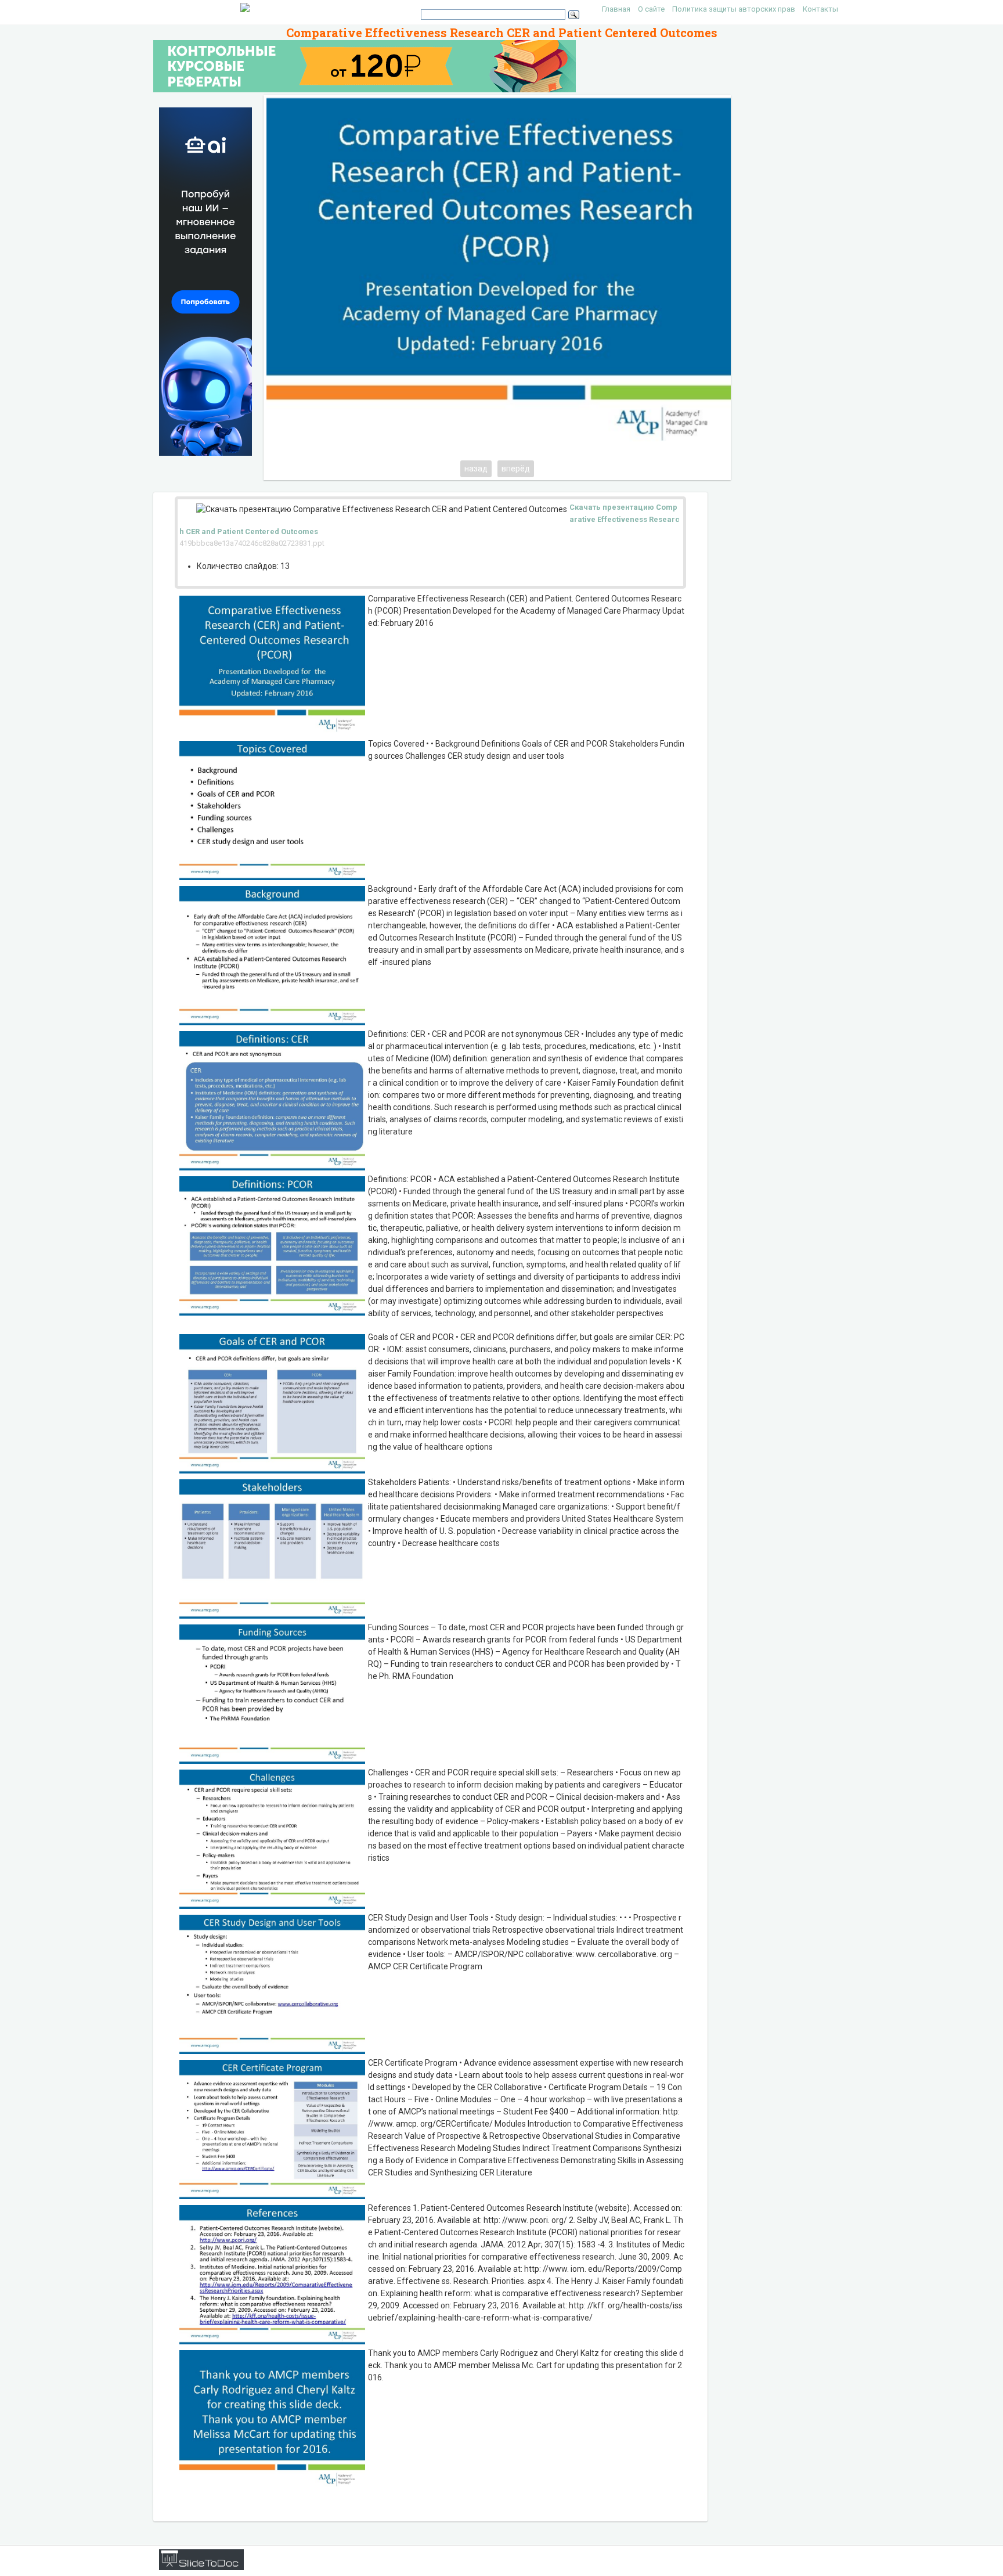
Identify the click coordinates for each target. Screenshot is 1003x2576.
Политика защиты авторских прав (734, 9)
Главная (616, 9)
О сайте (651, 9)
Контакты (820, 9)
